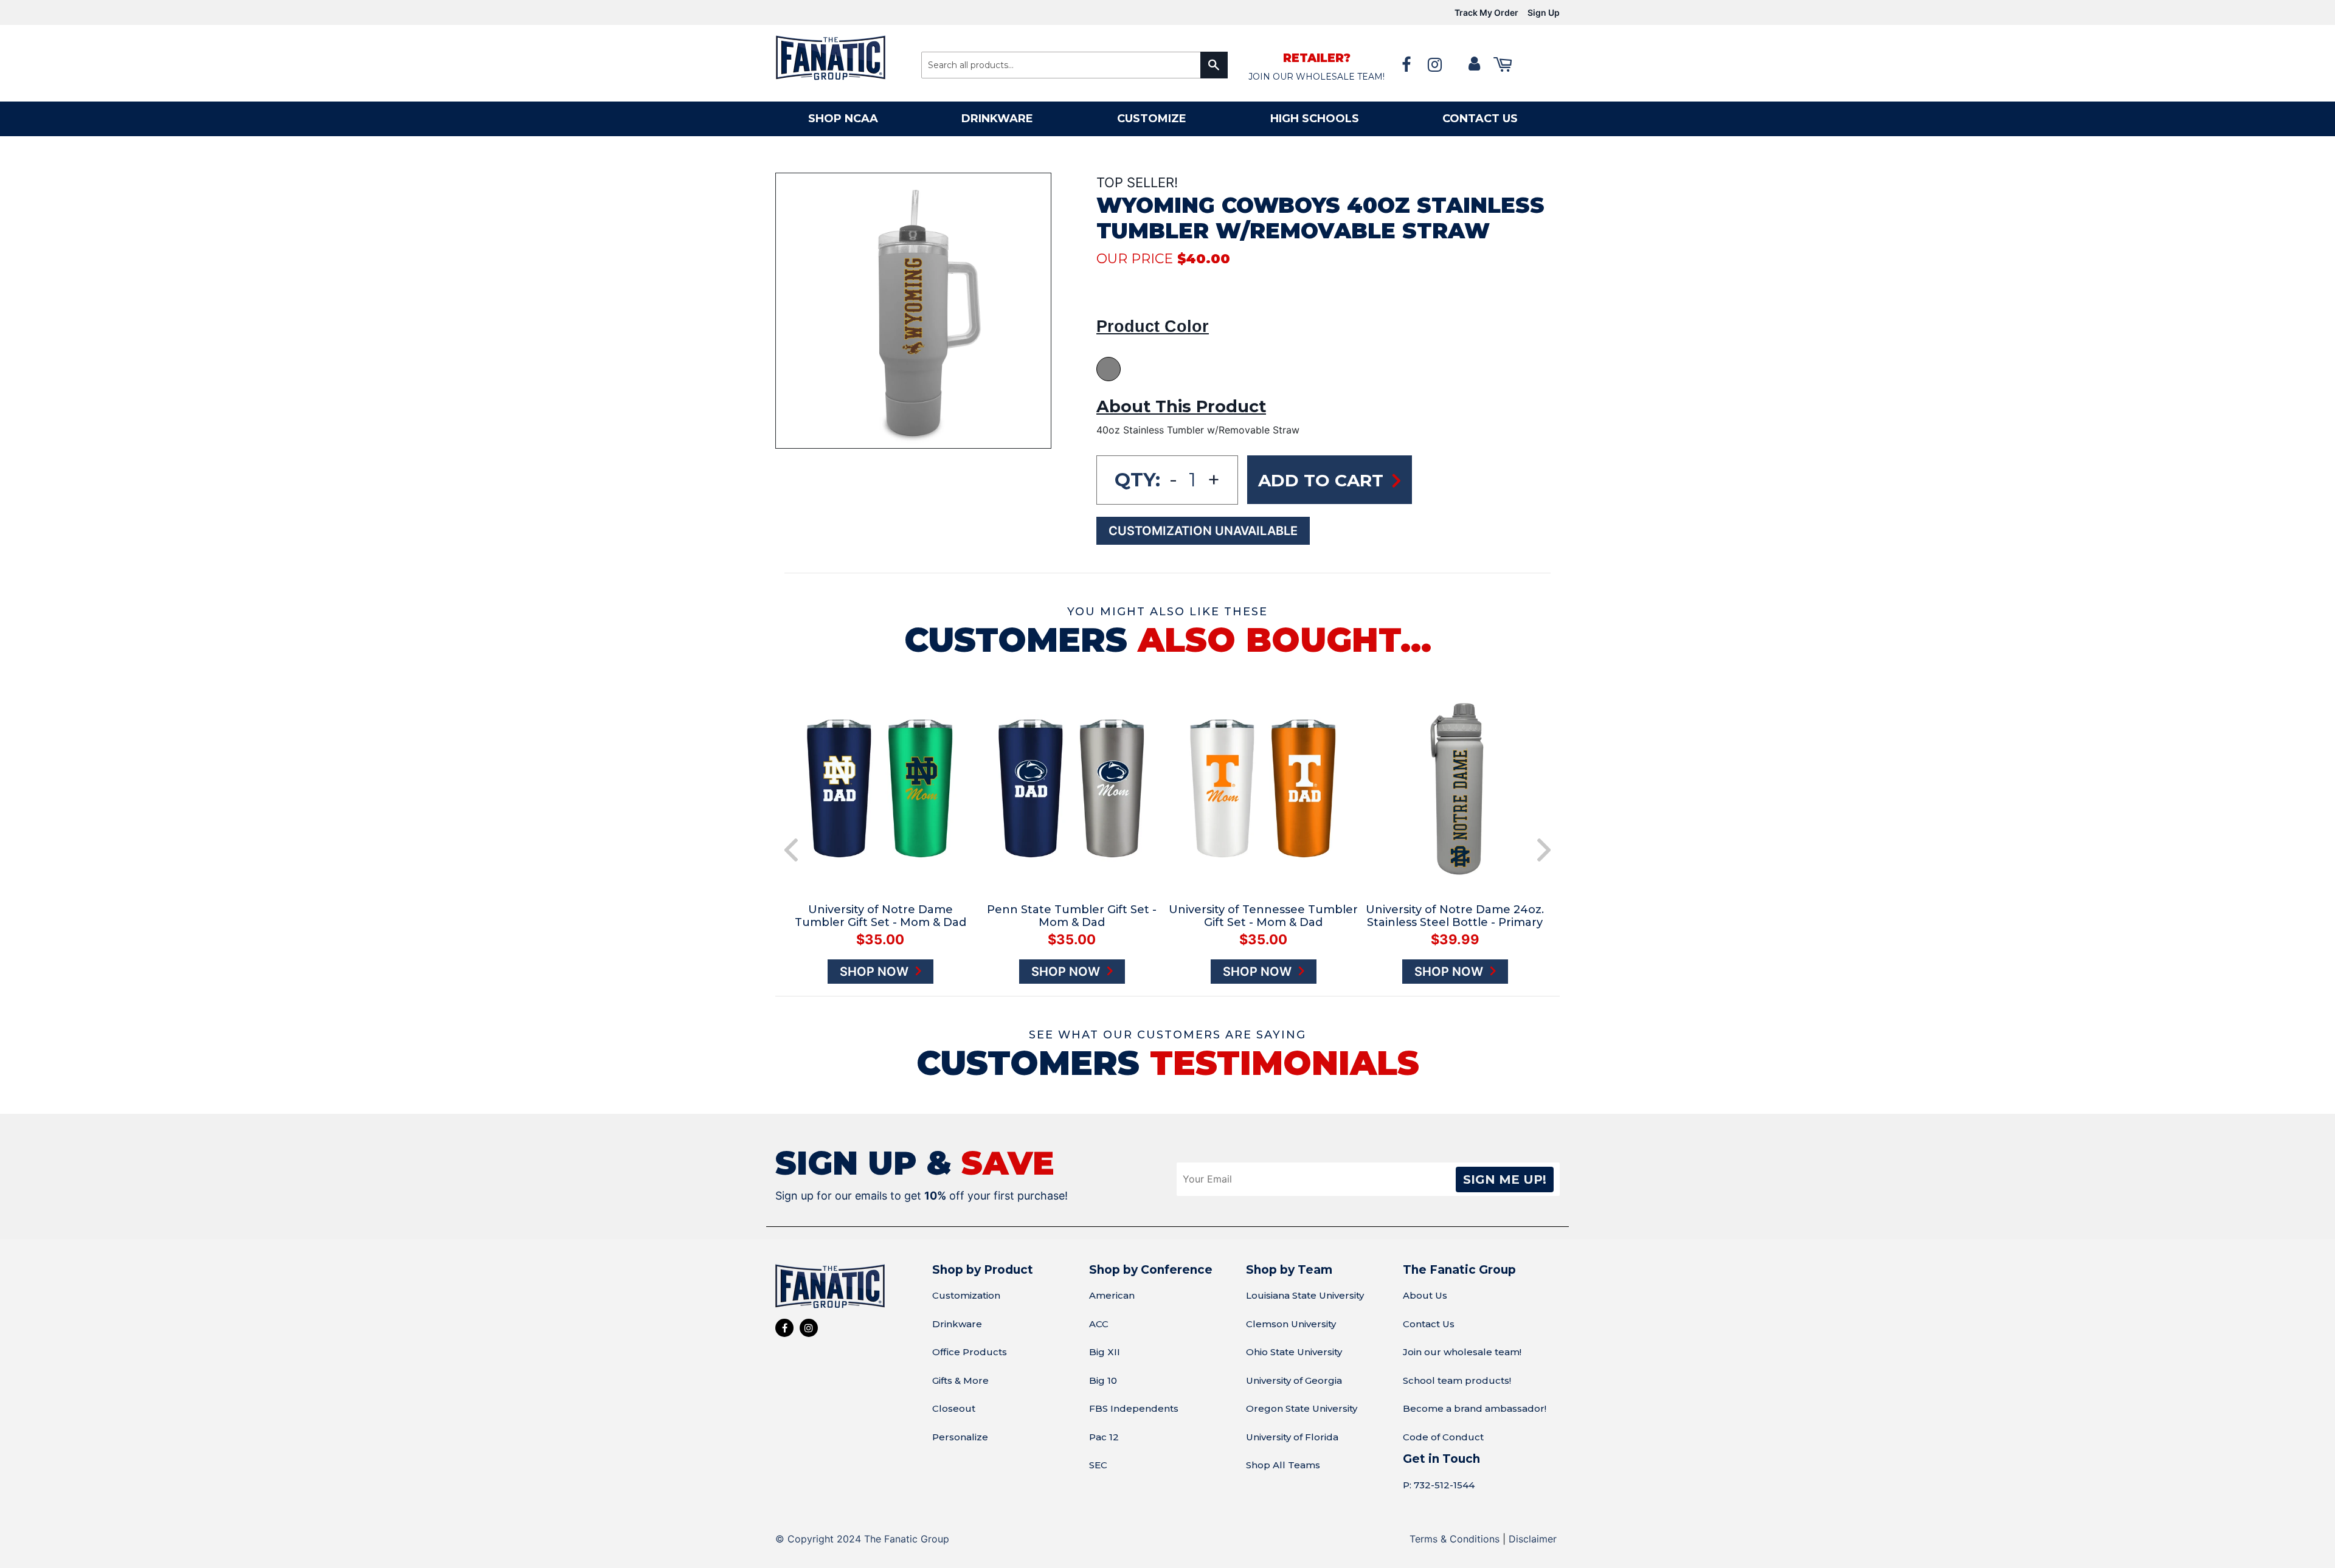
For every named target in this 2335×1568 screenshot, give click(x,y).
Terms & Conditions (1455, 1539)
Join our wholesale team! (1462, 1352)
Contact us (1480, 119)
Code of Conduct (1443, 1437)
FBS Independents (1134, 1408)
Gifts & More (960, 1380)
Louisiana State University (1305, 1295)
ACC (1099, 1324)
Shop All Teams (1283, 1465)
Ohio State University (1294, 1352)
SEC (1098, 1465)
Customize (1152, 119)
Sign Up (1544, 12)
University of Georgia (1294, 1380)
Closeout (954, 1408)
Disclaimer (1533, 1539)
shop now (876, 972)
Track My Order (1486, 12)
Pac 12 (1104, 1437)
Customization (966, 1295)
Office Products (970, 1352)
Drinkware (997, 119)
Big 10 (1103, 1380)
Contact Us (1429, 1324)
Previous (791, 850)
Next (1544, 850)
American (1112, 1295)
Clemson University (1291, 1324)
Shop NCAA (843, 119)
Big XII (1105, 1352)
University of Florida (1292, 1437)
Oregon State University (1302, 1408)
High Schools (1315, 119)
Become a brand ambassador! (1475, 1408)
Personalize (960, 1437)
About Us (1425, 1295)
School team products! (1457, 1380)
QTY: (1137, 480)
